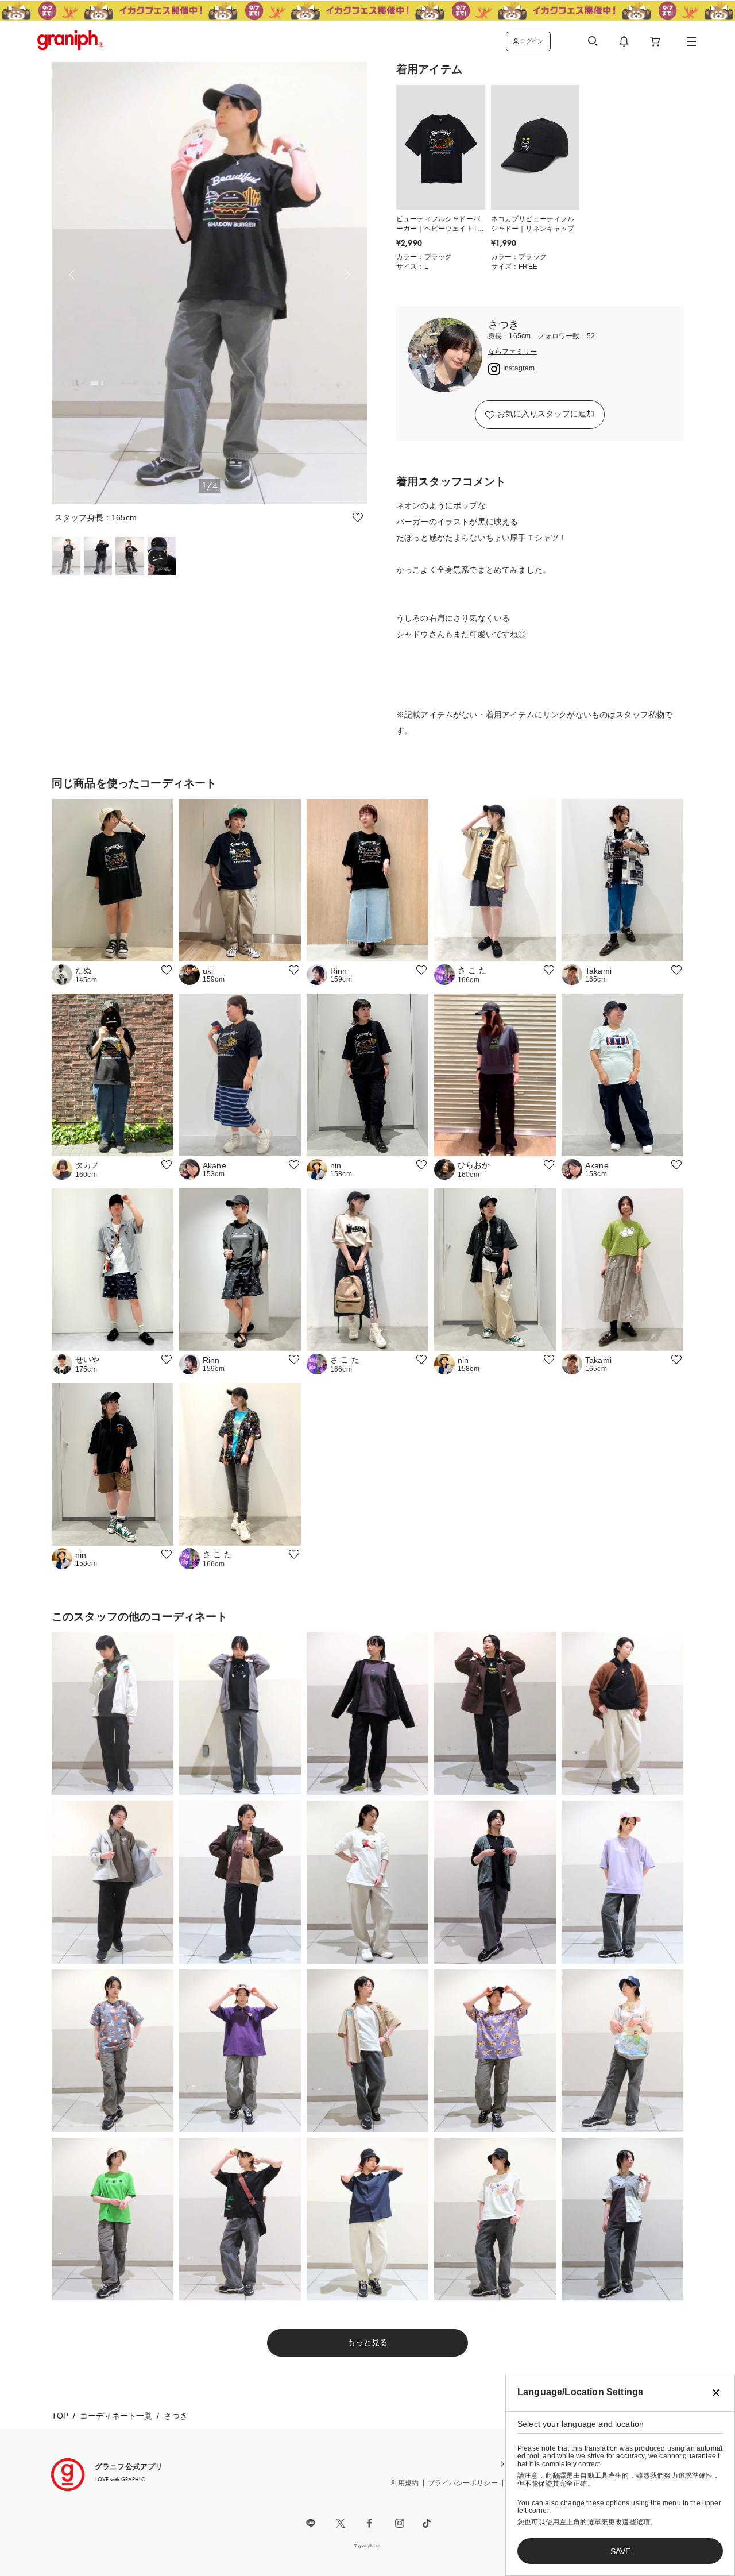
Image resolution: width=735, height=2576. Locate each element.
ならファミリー (512, 352)
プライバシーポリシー (463, 2483)
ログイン (531, 41)
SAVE (620, 2551)
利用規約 (405, 2483)
